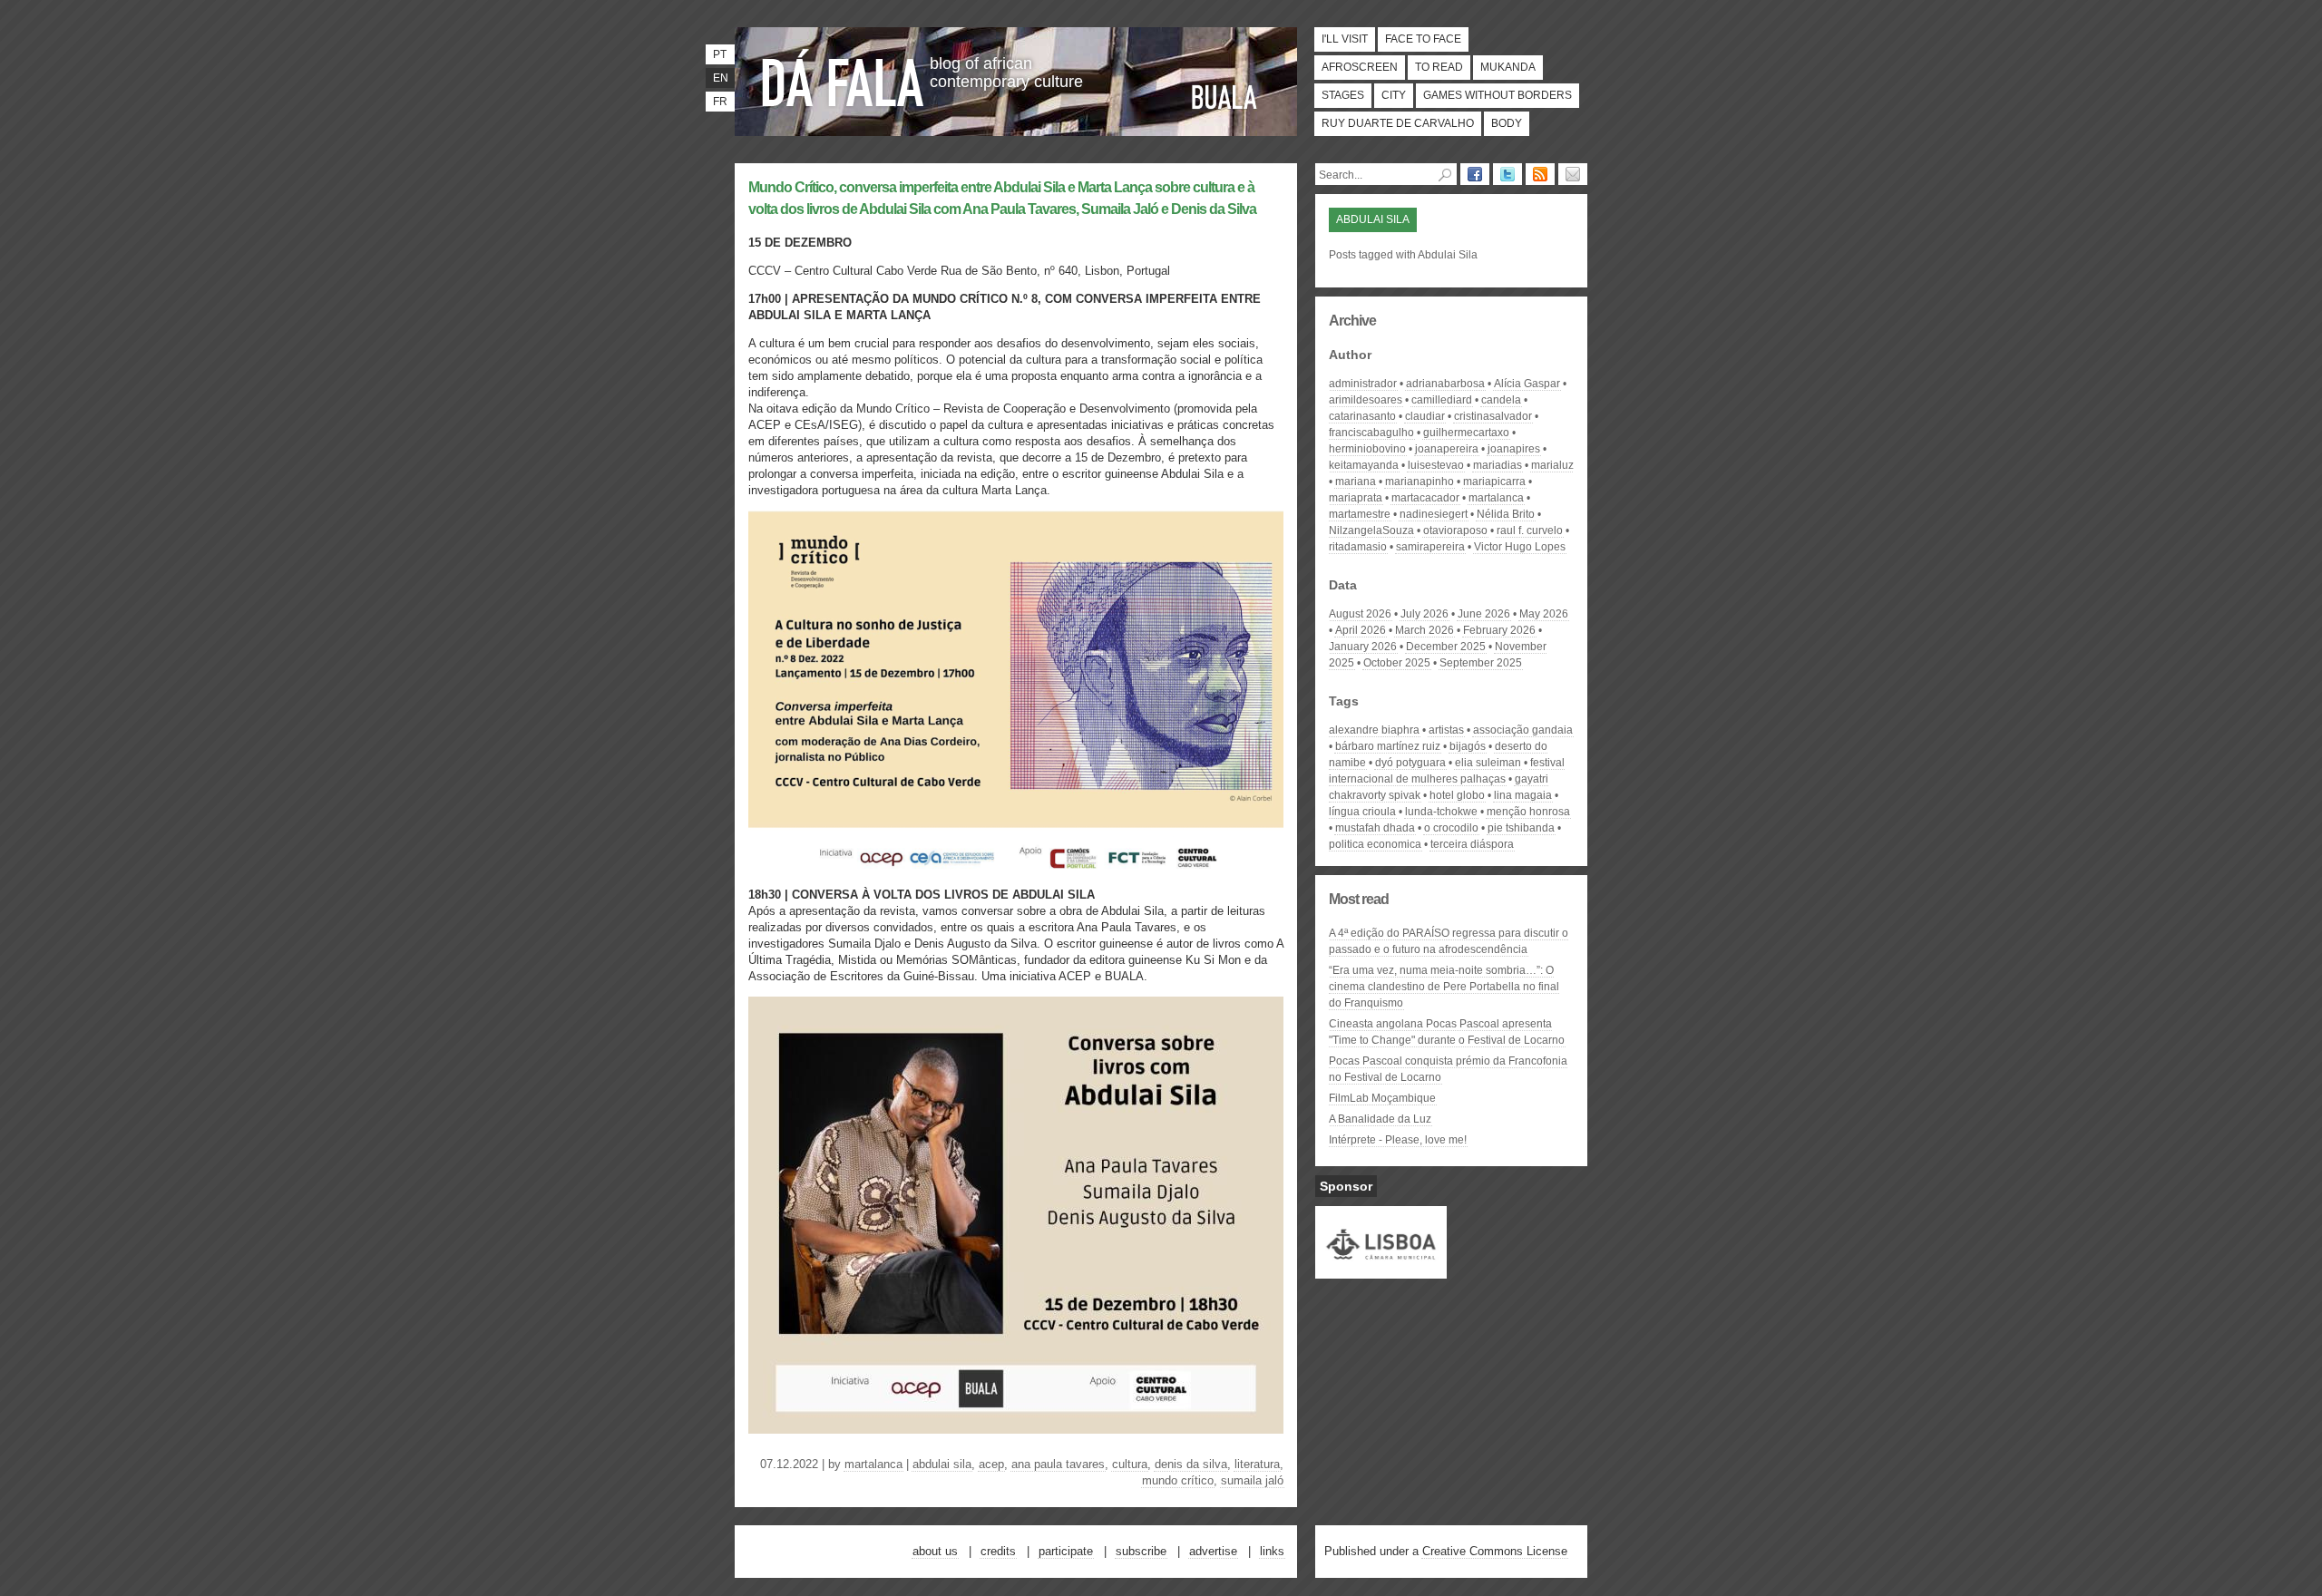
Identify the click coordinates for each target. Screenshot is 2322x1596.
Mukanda (1508, 67)
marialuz (1552, 465)
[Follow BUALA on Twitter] (1507, 174)
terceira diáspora (1472, 844)
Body (1507, 123)
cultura (1130, 1464)
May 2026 (1544, 614)
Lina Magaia (1523, 795)
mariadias (1498, 465)
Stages (1343, 95)
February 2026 (1499, 630)
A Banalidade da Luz (1380, 1119)
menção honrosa (1528, 812)
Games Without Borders (1498, 95)
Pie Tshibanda (1521, 828)
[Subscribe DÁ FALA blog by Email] (1573, 174)
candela (1501, 400)
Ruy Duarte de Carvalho (1398, 123)
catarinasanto (1362, 416)
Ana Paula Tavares (1058, 1464)
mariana (1356, 482)
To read (1439, 67)
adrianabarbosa (1445, 384)
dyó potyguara (1410, 763)
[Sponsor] (1381, 1270)
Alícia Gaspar (1527, 384)
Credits (998, 1551)
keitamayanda (1364, 465)
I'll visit (1345, 39)
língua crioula (1362, 812)
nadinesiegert (1434, 514)
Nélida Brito (1506, 514)
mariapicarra (1494, 482)
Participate (1066, 1551)
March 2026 (1424, 630)
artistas (1446, 730)
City (1394, 95)
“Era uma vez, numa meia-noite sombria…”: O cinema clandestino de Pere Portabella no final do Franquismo (1444, 987)
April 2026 (1361, 630)
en (721, 78)
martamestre (1360, 514)
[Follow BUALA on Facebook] (1475, 174)
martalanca (873, 1464)
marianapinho (1420, 482)
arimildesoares (1366, 400)
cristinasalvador (1493, 416)
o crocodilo (1451, 828)
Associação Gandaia (1523, 730)
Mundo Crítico (1178, 1480)
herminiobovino (1367, 449)
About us (935, 1551)
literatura (1257, 1464)
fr (720, 102)
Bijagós (1468, 746)
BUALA (1224, 97)
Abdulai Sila (942, 1464)
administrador (1363, 384)
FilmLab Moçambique (1382, 1098)
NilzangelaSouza (1371, 530)
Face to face (1423, 39)
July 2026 (1424, 614)
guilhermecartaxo (1466, 433)
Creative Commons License (1495, 1551)
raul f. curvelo (1530, 530)
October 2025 (1397, 663)
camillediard (1442, 400)
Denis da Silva (1191, 1464)
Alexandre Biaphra (1374, 730)
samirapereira (1430, 547)
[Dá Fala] (844, 77)
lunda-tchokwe (1441, 812)
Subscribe (1141, 1551)
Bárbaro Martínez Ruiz (1388, 746)
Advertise (1213, 1551)
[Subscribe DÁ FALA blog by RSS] (1540, 174)
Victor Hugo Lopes (1520, 547)
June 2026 (1484, 614)
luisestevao (1436, 465)
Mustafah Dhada (1375, 828)
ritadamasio (1358, 547)
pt (720, 54)
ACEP (991, 1464)
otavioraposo (1455, 530)
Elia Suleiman (1488, 763)
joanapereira (1447, 449)
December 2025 (1446, 647)
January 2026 (1363, 647)
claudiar (1425, 416)
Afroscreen (1360, 67)
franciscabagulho (1371, 433)
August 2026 (1360, 614)
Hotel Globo (1457, 795)
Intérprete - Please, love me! (1398, 1140)
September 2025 (1481, 663)
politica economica (1375, 844)
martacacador (1425, 498)
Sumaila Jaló (1252, 1480)
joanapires (1514, 449)
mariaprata (1356, 498)
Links (1272, 1551)
